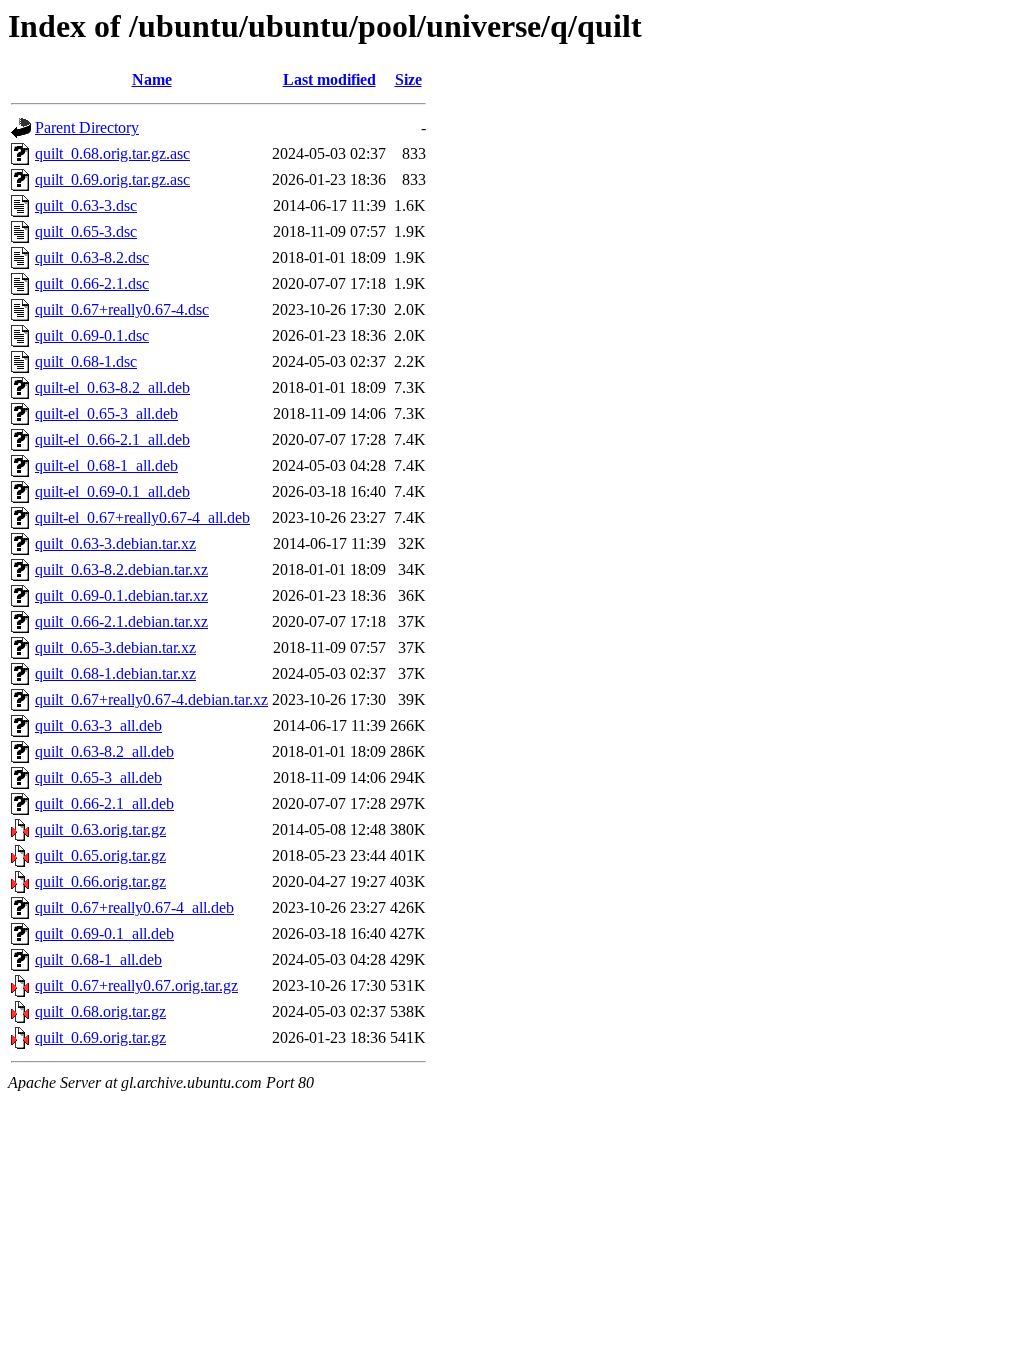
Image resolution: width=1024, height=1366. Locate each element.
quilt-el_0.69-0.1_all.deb (112, 491)
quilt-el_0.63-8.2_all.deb (112, 387)
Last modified (329, 79)
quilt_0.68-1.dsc (86, 361)
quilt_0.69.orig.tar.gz (100, 1037)
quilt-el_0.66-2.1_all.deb (112, 439)
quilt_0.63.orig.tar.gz (100, 829)
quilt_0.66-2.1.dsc (92, 283)
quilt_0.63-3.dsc (86, 205)
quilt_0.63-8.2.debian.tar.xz (121, 569)
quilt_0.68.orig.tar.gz (100, 1011)
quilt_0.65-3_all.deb (98, 777)
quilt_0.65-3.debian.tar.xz (115, 647)
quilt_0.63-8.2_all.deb (104, 751)
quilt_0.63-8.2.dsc (92, 257)
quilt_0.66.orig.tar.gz (100, 881)
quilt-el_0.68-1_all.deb (106, 465)
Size (408, 79)
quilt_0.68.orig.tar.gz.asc (112, 153)
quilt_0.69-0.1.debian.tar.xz (121, 595)
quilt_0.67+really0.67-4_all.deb (134, 907)
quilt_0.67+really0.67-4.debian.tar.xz (151, 699)
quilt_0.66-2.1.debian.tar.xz (121, 621)
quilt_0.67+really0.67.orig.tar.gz (136, 985)
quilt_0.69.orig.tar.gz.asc (112, 179)
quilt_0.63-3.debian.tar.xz (115, 543)
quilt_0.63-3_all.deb (98, 725)
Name (152, 79)
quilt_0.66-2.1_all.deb (104, 803)
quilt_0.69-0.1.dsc (92, 335)
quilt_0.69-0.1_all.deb (104, 933)
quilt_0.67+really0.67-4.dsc (122, 309)
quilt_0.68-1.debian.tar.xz (115, 673)
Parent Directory (87, 127)
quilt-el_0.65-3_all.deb (106, 413)
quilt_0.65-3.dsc (86, 231)
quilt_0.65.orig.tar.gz (100, 855)
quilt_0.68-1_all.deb (98, 959)
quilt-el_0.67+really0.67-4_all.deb (142, 517)
